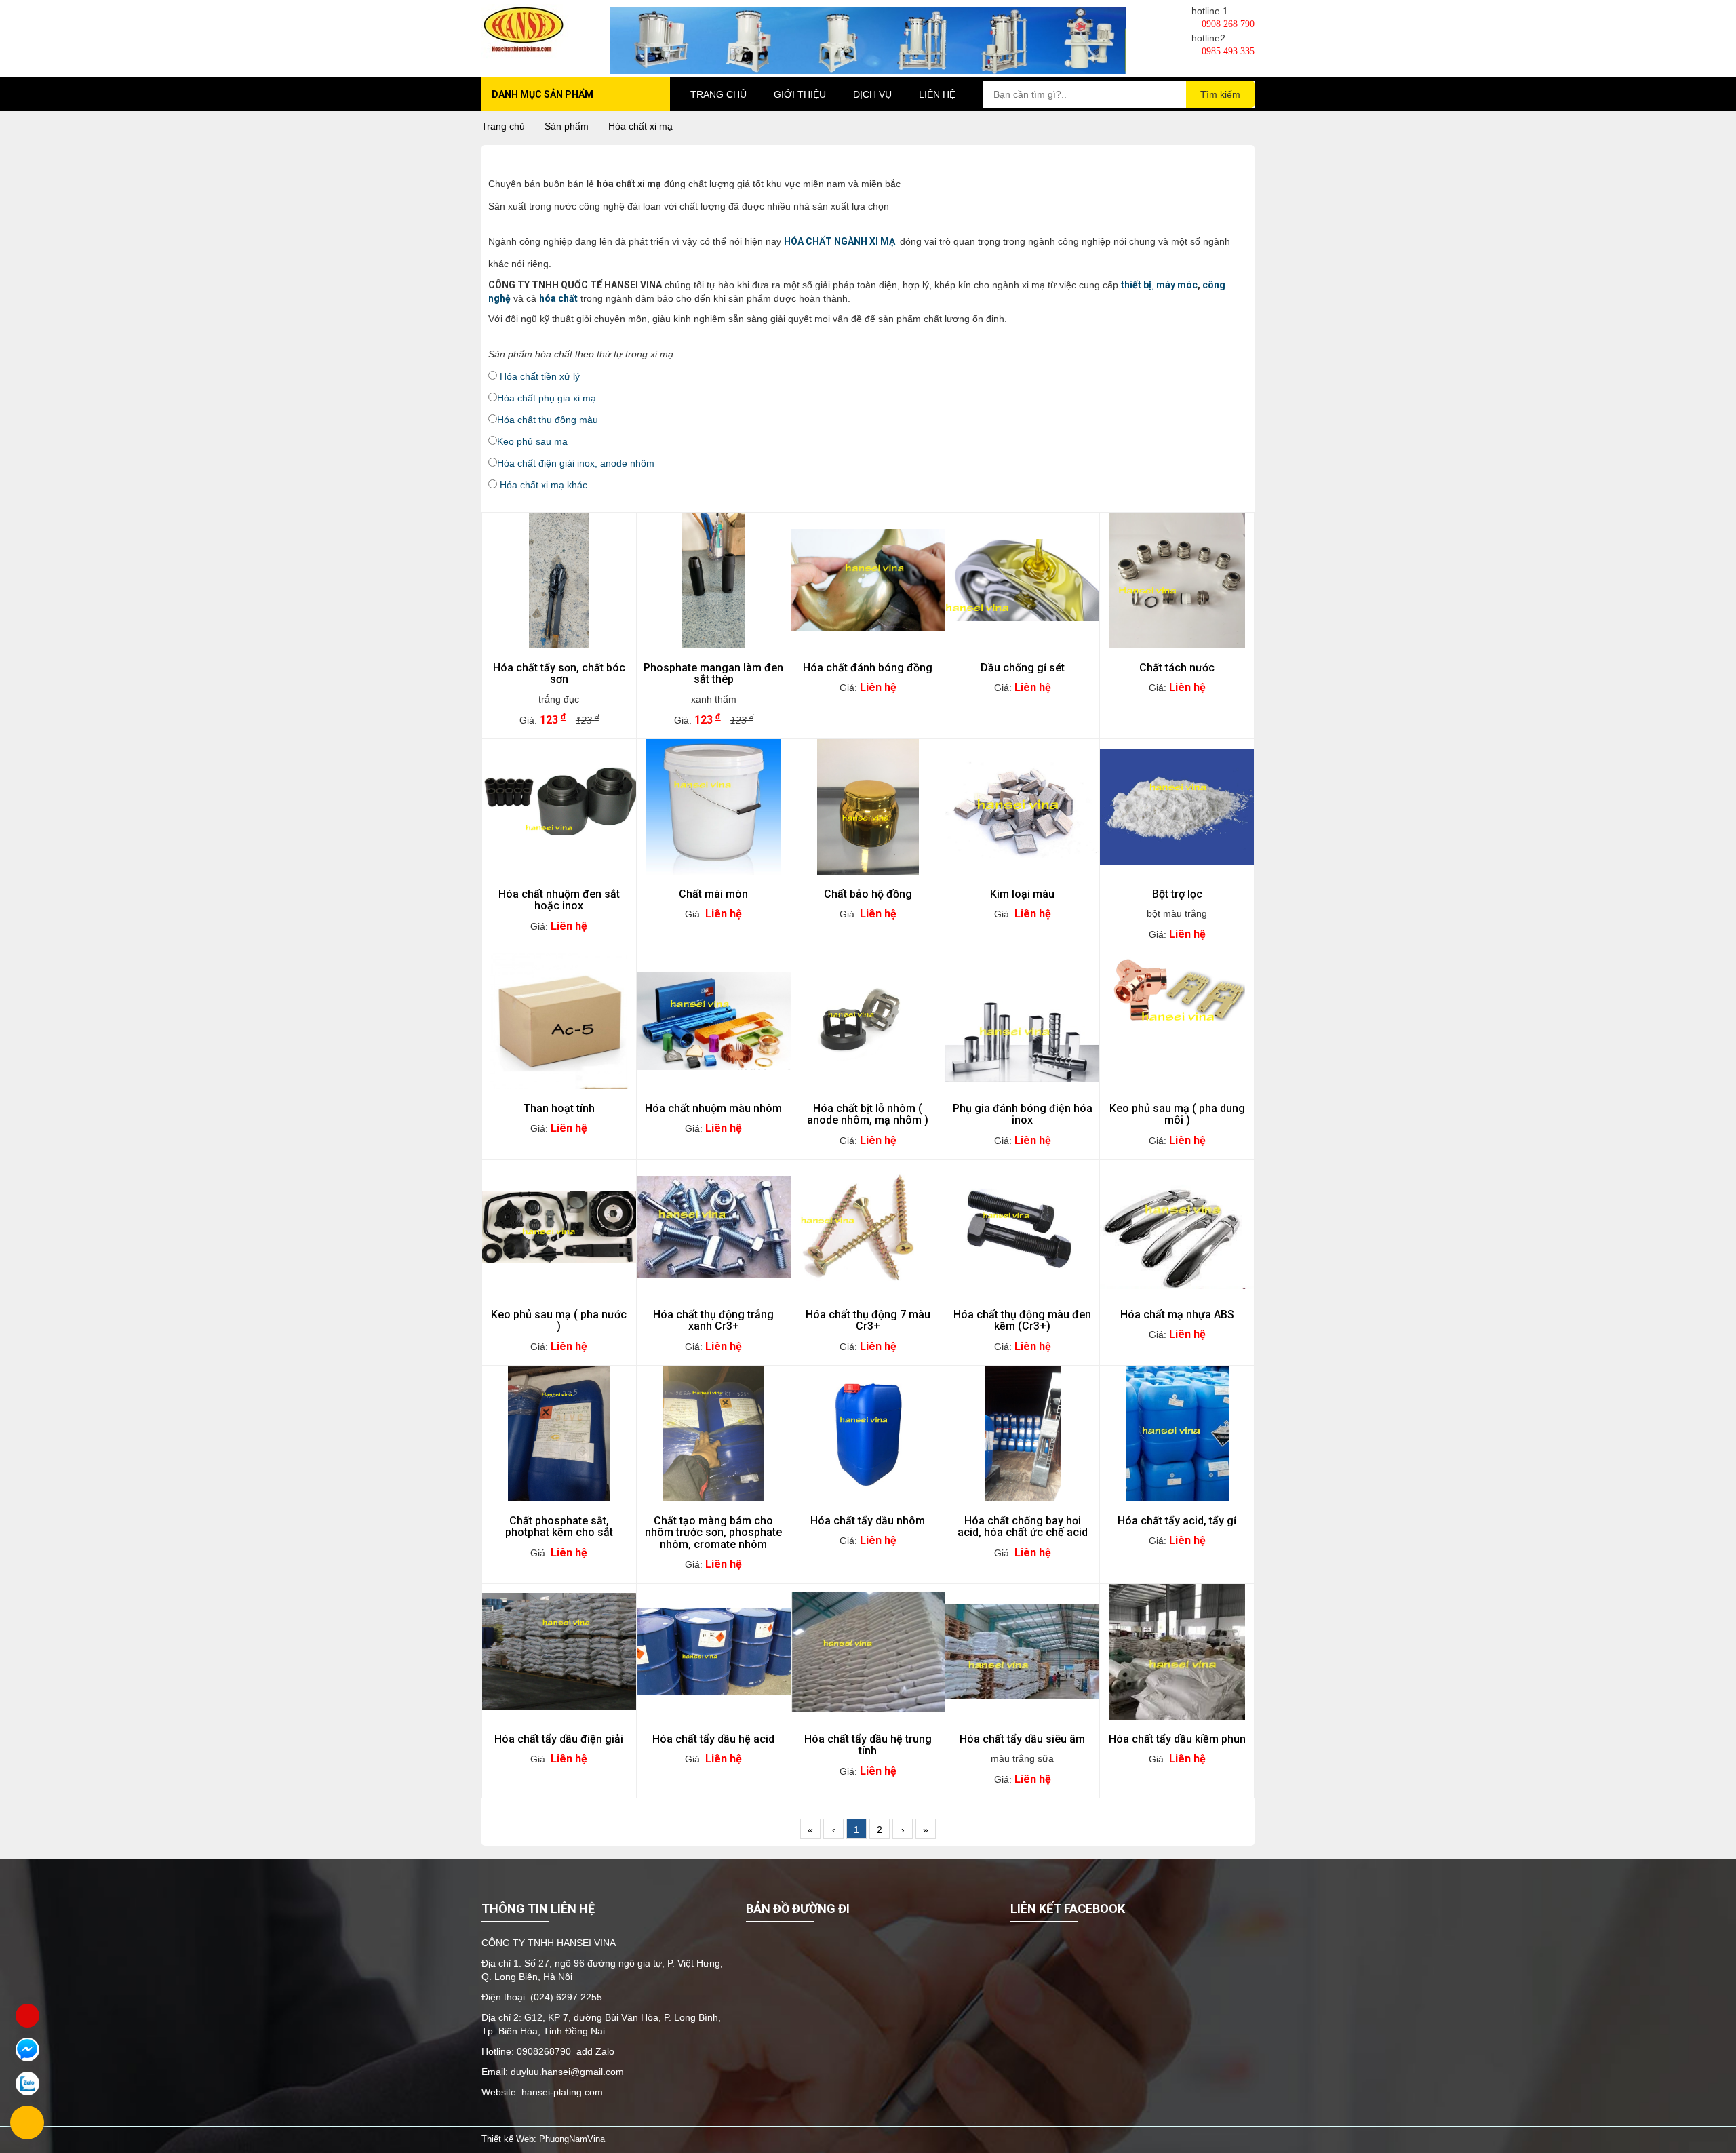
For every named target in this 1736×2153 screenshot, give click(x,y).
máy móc (1177, 285)
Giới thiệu (800, 94)
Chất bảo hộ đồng (868, 894)
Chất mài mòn (713, 894)
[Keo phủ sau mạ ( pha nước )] (559, 1227)
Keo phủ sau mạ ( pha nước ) (559, 1321)
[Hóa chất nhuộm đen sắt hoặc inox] (559, 807)
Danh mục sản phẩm (542, 94)
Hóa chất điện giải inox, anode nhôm (576, 463)
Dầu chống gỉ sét (1023, 668)
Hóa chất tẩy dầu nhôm (868, 1521)
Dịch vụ (872, 94)
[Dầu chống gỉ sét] (1022, 580)
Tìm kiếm (1220, 94)
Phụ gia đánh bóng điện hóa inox (1023, 1114)
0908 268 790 (1227, 24)
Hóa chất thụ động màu (548, 420)
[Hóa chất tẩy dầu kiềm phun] (1177, 1652)
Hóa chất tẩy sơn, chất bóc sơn (559, 674)
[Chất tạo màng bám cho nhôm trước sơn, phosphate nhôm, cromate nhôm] (714, 1434)
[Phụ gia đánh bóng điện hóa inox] (1022, 1021)
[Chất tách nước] (1177, 580)
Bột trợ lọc (1177, 894)
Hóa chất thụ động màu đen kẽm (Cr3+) (1022, 1321)
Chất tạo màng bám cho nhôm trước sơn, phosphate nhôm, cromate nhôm (713, 1533)
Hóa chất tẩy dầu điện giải (559, 1739)
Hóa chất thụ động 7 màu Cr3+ (868, 1321)
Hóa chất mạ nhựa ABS (1177, 1315)
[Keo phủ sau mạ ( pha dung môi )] (1177, 1021)
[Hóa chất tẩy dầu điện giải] (559, 1652)
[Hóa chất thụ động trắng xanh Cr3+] (714, 1227)
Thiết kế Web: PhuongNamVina (543, 2139)
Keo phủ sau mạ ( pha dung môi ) (1177, 1114)
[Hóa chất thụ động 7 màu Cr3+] (868, 1227)
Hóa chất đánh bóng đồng (868, 668)
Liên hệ (937, 94)
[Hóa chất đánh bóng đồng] (868, 580)
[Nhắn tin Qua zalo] (27, 2083)
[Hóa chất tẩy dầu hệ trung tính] (868, 1652)
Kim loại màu (1022, 894)
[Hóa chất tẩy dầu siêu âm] (1022, 1652)
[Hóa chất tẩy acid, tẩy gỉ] (1177, 1434)
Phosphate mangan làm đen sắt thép (713, 674)
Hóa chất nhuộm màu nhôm (713, 1109)
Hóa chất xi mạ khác (545, 485)
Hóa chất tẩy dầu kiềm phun (1177, 1739)
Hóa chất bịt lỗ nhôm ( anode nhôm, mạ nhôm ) (868, 1114)
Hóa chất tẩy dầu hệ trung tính (868, 1745)
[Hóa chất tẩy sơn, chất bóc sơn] (559, 580)
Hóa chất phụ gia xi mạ (547, 398)
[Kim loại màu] (1022, 807)
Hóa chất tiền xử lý (540, 376)
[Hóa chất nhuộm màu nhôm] (714, 1021)
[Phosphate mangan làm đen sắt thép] (714, 580)
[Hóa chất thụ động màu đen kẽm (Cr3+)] (1022, 1227)
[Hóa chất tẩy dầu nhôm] (868, 1434)
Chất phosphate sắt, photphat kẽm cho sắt (559, 1527)
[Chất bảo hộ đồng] (868, 807)
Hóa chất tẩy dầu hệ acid (713, 1739)
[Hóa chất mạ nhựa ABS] (1177, 1227)
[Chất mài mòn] (714, 807)
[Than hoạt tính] (559, 1021)
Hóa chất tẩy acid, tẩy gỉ (1177, 1521)
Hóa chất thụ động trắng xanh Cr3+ (713, 1321)
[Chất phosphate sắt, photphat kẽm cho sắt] (559, 1434)
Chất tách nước (1177, 668)
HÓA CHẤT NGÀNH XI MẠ (841, 241)
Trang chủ (718, 94)
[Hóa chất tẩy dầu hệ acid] (714, 1652)
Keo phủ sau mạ (532, 441)
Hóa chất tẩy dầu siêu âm (1022, 1739)
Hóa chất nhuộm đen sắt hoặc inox (559, 900)
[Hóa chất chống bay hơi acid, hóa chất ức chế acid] (1022, 1434)
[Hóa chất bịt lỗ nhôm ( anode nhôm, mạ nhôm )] (868, 1021)
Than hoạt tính (559, 1109)
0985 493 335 (1227, 51)
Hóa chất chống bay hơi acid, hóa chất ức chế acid (1023, 1527)
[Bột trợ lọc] (1177, 807)
